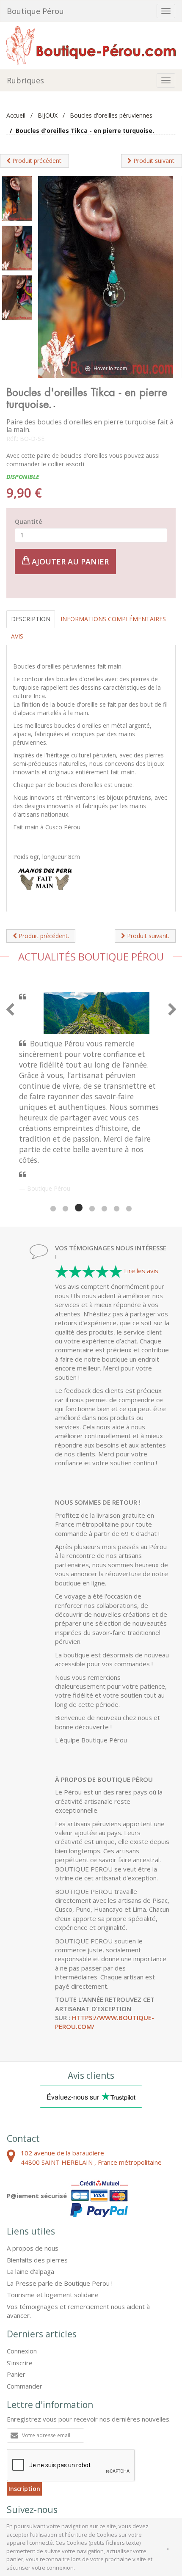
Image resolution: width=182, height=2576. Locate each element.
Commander (25, 2306)
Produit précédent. (37, 161)
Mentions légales (50, 2483)
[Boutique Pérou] (91, 45)
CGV (14, 2483)
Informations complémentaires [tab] (113, 619)
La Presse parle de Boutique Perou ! (60, 2203)
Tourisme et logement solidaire (53, 2214)
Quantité (28, 522)
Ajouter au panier (69, 561)
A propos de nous (33, 2168)
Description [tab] (31, 619)
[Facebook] (17, 2449)
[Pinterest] (39, 2449)
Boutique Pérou (35, 11)
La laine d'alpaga (30, 2191)
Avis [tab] (17, 636)
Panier (16, 2294)
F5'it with (160, 2490)
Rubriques (25, 80)
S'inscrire (20, 2282)
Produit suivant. (154, 161)
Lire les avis (141, 1190)
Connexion (22, 2271)
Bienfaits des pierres (37, 2180)
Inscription (24, 2408)
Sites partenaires (102, 2483)
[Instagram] (61, 2449)
